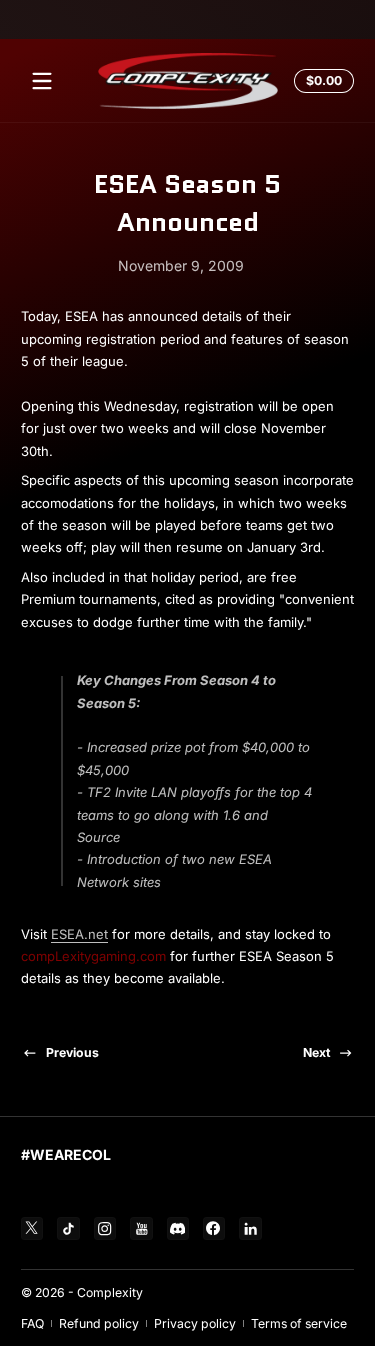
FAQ (32, 1323)
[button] (321, 81)
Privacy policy (195, 1323)
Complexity (110, 1292)
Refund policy (99, 1323)
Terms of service (299, 1323)
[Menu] (42, 81)
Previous (72, 1052)
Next (316, 1052)
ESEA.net (79, 934)
